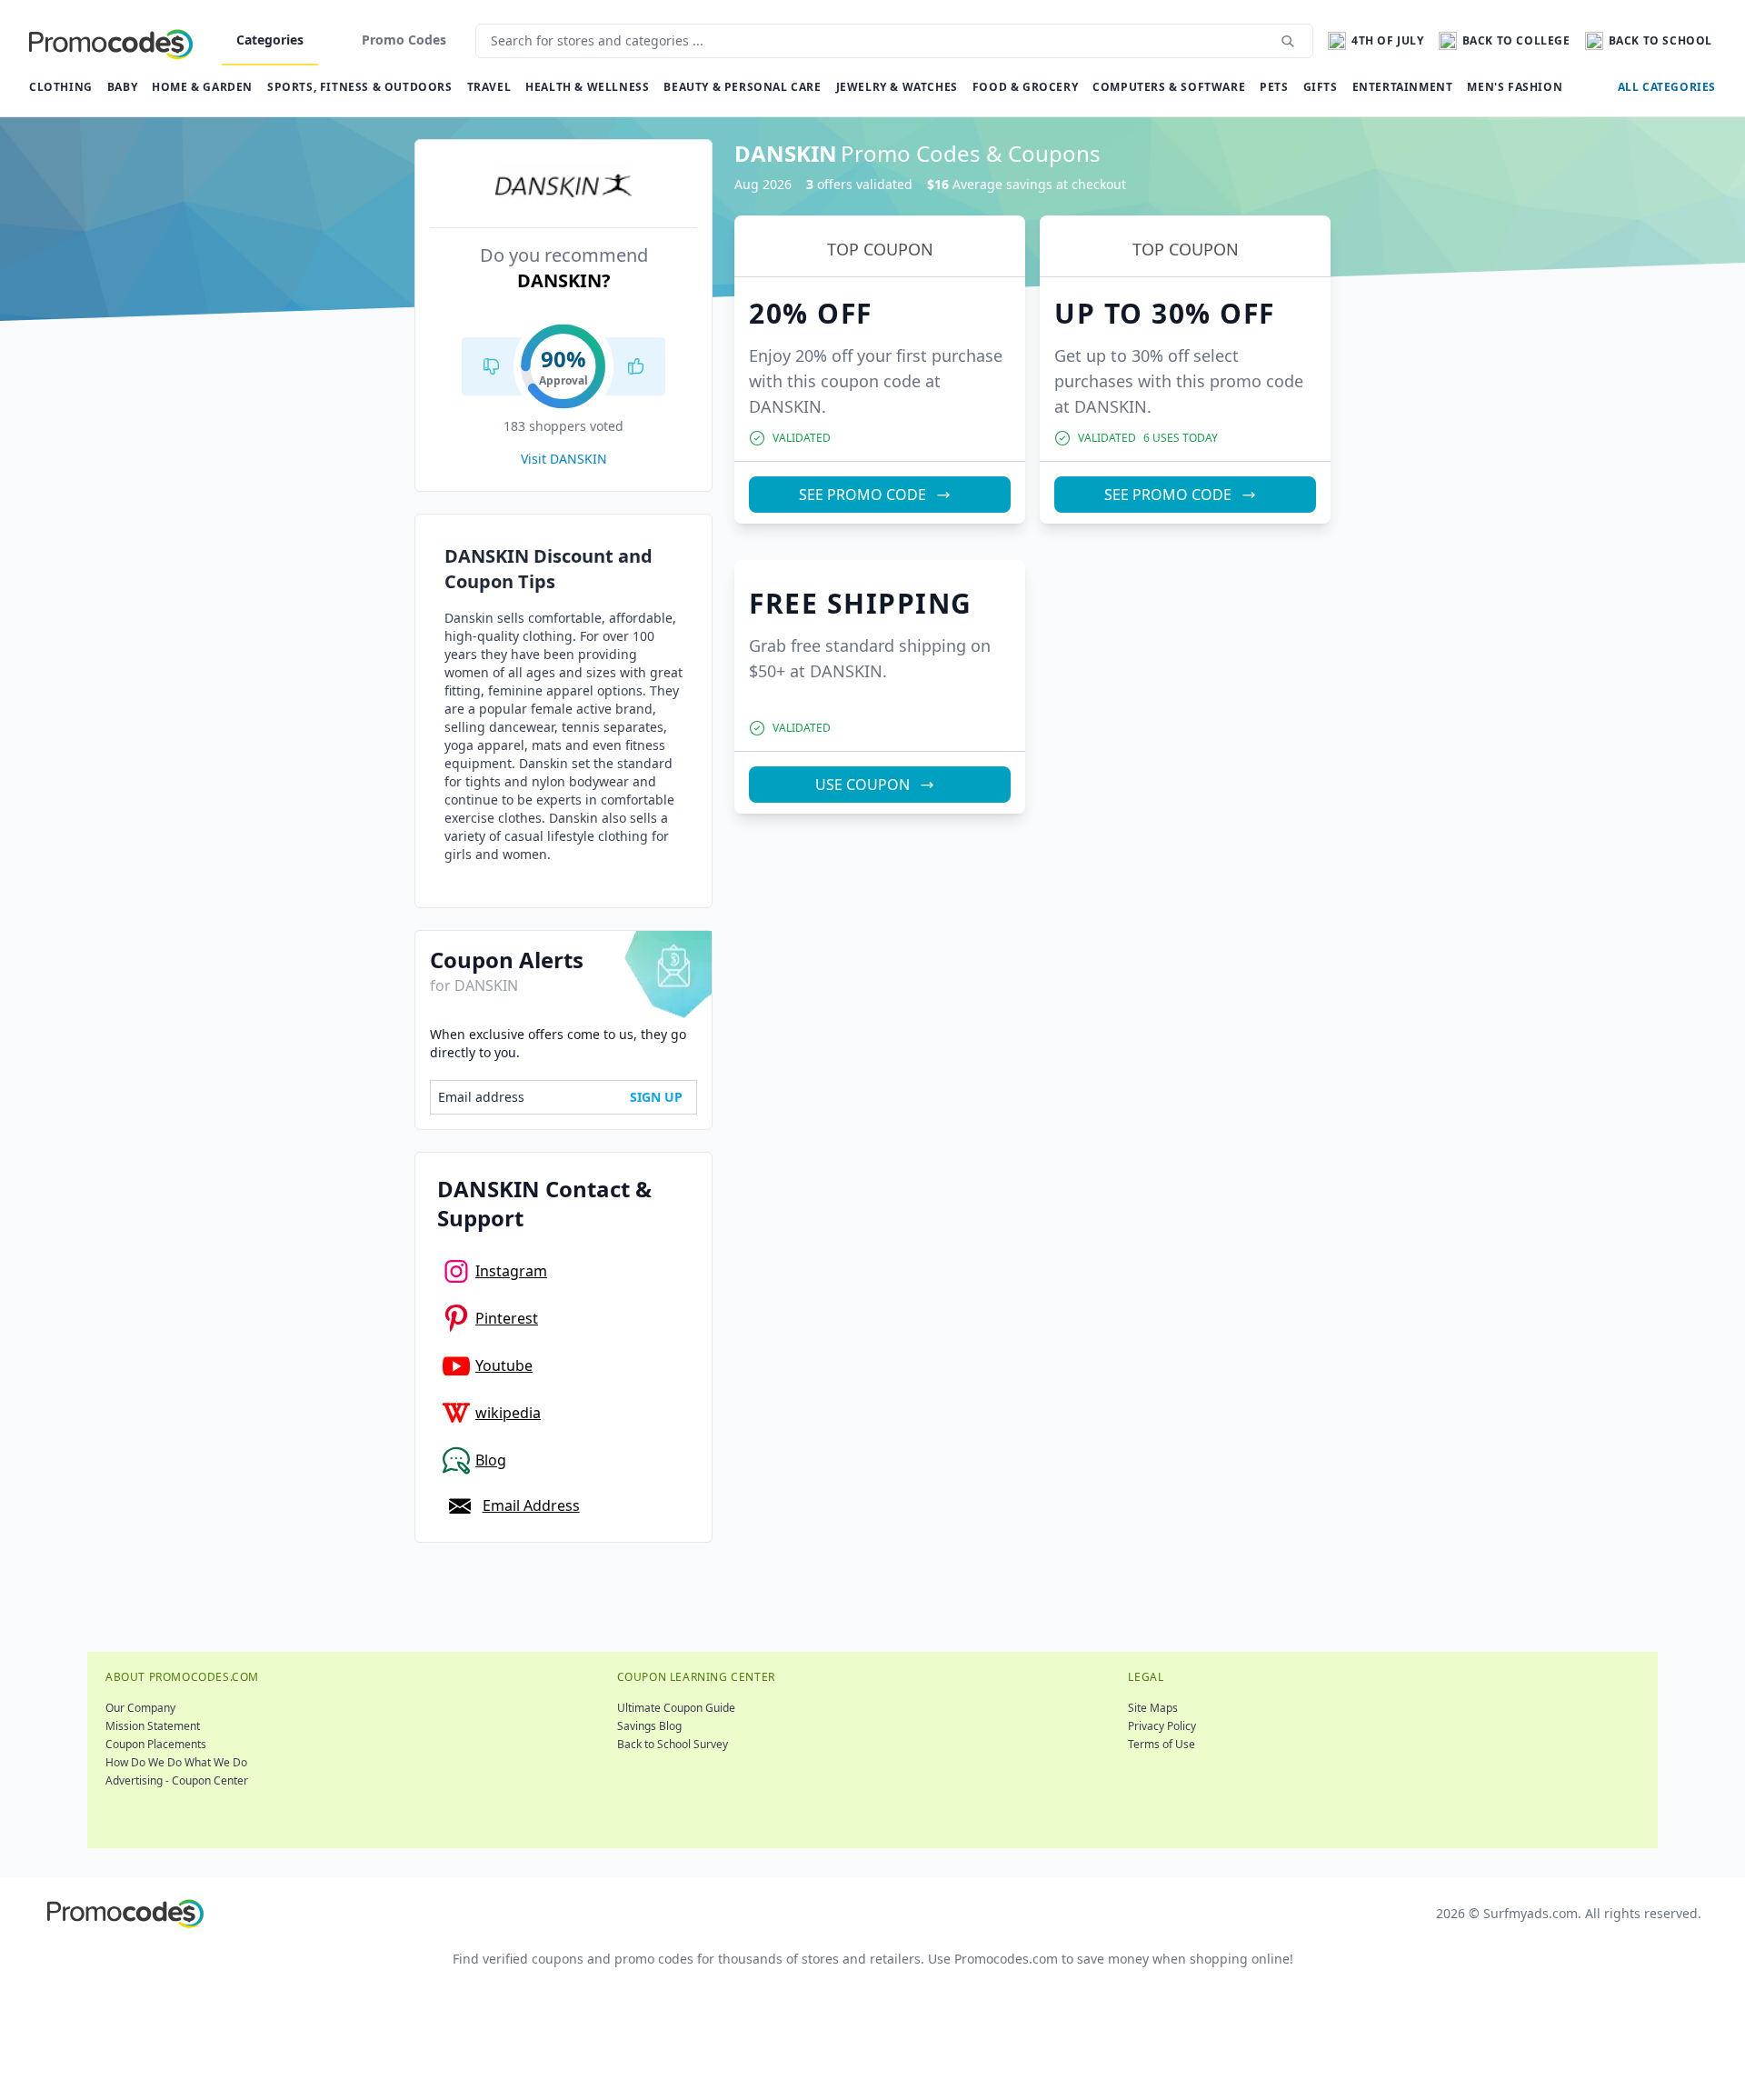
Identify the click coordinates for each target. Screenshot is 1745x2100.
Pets (1274, 87)
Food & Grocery (1025, 87)
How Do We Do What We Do (176, 1762)
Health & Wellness (587, 87)
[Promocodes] (111, 41)
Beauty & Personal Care (742, 87)
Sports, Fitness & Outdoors (360, 87)
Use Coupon (863, 785)
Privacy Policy (1162, 1726)
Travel (489, 87)
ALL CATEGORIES (1667, 87)
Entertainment (1403, 87)
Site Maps (1153, 1708)
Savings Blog (649, 1726)
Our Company (140, 1708)
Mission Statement (153, 1726)
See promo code (863, 495)
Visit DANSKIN (564, 459)
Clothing (61, 87)
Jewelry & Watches (897, 87)
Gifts (1321, 87)
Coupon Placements (156, 1744)
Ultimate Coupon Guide (676, 1708)
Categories (270, 40)
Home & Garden (202, 87)
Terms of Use (1162, 1744)
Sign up (656, 1097)
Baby (122, 87)
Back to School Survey (673, 1744)
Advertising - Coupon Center (177, 1780)
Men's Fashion (1515, 87)
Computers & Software (1169, 87)
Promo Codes (404, 40)
